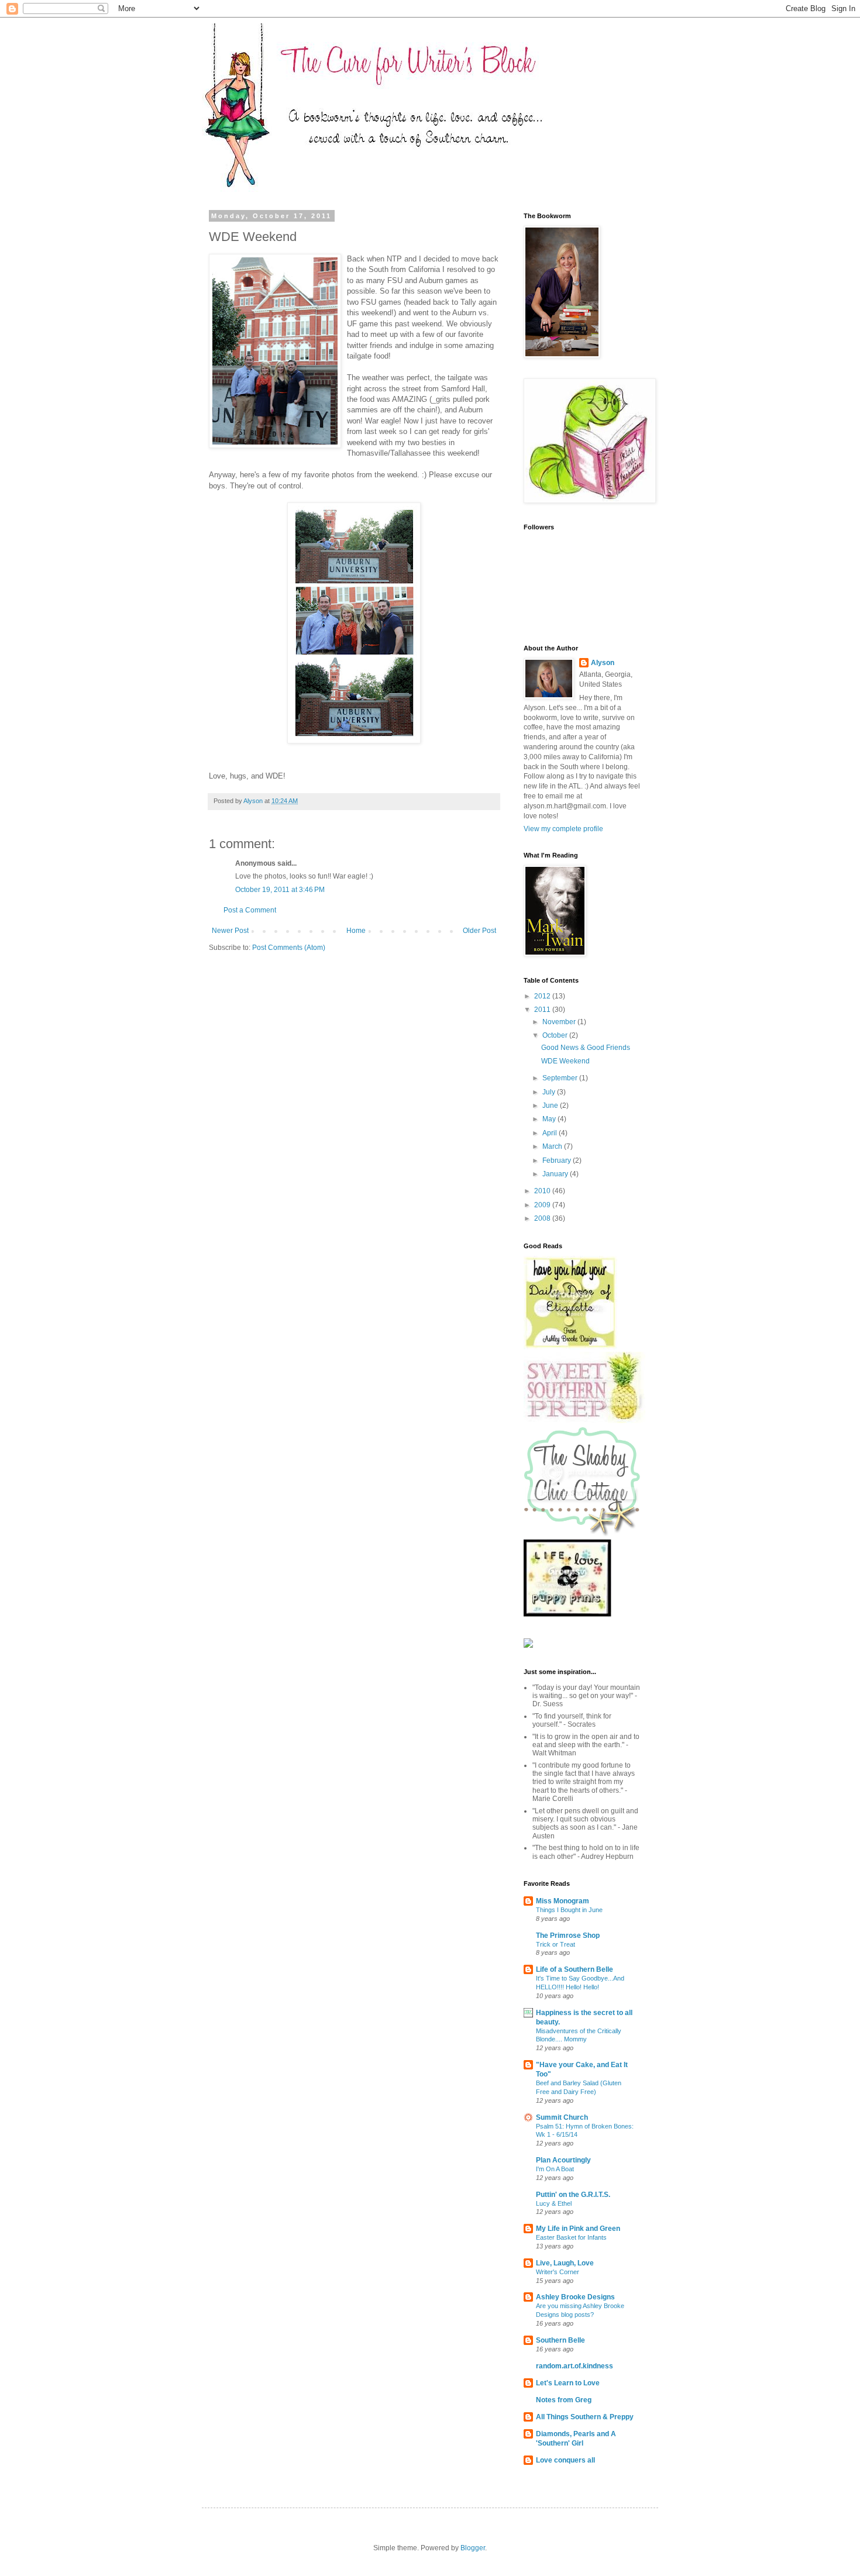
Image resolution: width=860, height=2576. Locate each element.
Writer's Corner (558, 2272)
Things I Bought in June (569, 1910)
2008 (543, 1218)
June (551, 1106)
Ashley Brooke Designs (575, 2297)
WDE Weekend (565, 1061)
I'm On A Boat (555, 2169)
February (558, 1160)
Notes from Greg (564, 2400)
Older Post (479, 931)
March (553, 1146)
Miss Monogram (563, 1901)
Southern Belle (560, 2340)
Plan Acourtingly (563, 2160)
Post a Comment (250, 910)
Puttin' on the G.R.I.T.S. (573, 2195)
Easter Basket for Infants (571, 2237)
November (560, 1022)
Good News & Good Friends (586, 1048)
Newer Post (230, 931)
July (550, 1092)
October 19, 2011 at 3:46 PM (280, 890)
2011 (543, 1010)
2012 (543, 996)
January (556, 1174)
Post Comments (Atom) (289, 948)
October (556, 1035)
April (551, 1133)
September (561, 1078)
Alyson (603, 663)
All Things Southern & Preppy (585, 2417)
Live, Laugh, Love (565, 2263)
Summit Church (562, 2117)
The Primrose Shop (568, 1936)
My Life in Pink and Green (578, 2229)
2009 (543, 1205)
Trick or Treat (555, 1944)
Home (356, 931)
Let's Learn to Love (568, 2383)
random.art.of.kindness (575, 2366)
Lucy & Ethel (554, 2203)
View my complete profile (563, 829)
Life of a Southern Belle (575, 1969)
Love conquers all (565, 2460)
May (550, 1119)
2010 (543, 1191)
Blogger (473, 2548)
